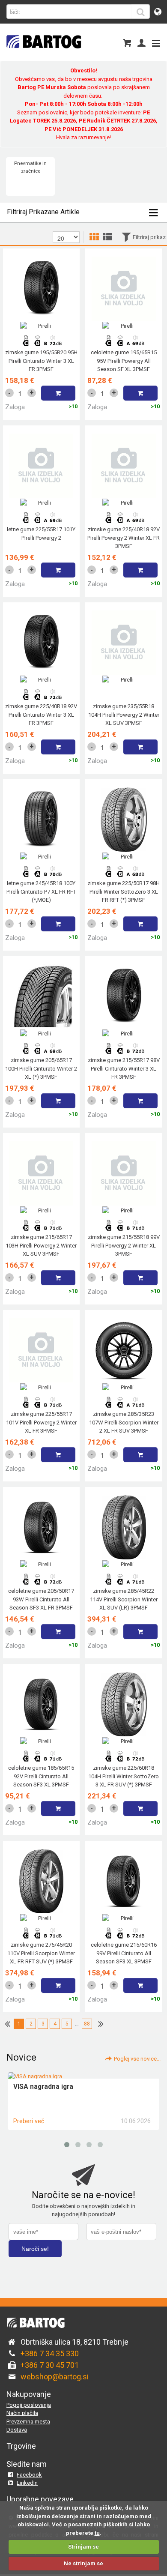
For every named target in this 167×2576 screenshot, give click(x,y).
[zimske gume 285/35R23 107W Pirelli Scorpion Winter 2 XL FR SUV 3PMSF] (124, 1406)
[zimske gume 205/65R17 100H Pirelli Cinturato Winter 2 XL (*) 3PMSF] (41, 1052)
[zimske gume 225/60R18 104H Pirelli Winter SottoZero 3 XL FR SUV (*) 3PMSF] (124, 1760)
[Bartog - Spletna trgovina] (43, 54)
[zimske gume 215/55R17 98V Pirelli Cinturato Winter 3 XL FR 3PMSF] (124, 1052)
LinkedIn (27, 2483)
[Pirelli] (41, 326)
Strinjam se (83, 2547)
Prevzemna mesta (28, 2422)
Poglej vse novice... (137, 2059)
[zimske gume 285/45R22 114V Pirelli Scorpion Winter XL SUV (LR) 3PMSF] (124, 1583)
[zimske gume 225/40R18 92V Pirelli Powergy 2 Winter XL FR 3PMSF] (124, 521)
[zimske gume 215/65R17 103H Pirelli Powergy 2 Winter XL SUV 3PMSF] (41, 1229)
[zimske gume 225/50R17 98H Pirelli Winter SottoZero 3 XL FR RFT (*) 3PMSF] (124, 875)
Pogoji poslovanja (29, 2405)
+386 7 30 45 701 (50, 2365)
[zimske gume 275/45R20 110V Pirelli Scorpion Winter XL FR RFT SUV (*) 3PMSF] (41, 1937)
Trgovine (21, 2446)
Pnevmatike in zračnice (30, 167)
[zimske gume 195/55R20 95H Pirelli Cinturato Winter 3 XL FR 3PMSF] (41, 344)
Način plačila (22, 2413)
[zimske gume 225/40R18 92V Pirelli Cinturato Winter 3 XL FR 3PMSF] (41, 698)
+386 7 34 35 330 (50, 2353)
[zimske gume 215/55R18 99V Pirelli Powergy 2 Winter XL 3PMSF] (124, 1229)
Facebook (29, 2475)
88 (87, 2024)
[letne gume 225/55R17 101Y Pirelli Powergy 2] (41, 521)
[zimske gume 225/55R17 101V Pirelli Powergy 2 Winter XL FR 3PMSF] (41, 1406)
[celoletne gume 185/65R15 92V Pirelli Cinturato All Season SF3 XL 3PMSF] (41, 1760)
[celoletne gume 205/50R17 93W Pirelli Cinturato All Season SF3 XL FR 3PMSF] (41, 1583)
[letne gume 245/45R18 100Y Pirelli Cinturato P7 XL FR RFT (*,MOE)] (41, 875)
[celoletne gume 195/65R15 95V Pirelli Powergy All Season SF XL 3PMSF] (124, 344)
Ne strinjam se (83, 2563)
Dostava (17, 2430)
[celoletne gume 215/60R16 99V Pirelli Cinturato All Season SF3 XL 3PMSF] (124, 1937)
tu (97, 2533)
